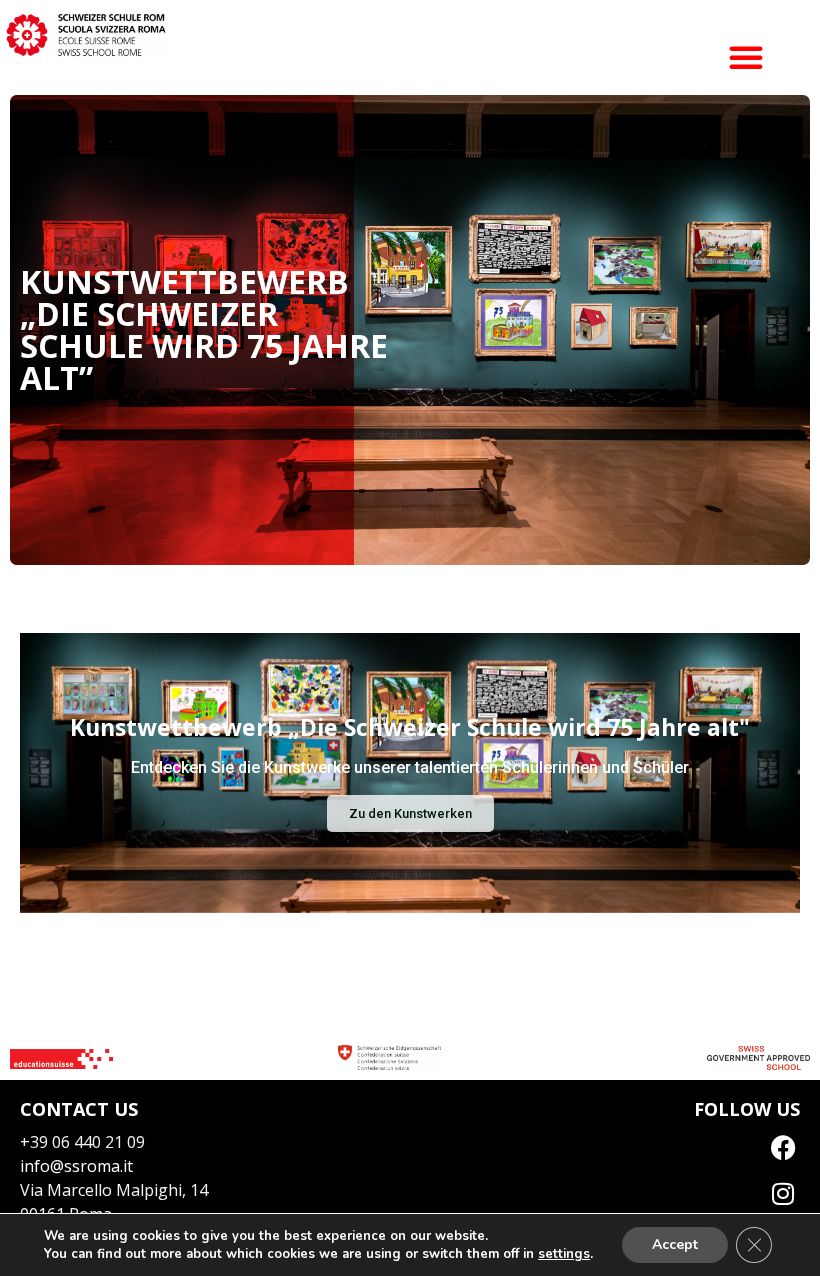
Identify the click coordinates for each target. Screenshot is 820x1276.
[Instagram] (783, 1193)
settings (564, 1254)
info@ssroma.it (76, 1166)
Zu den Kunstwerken (410, 813)
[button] (746, 57)
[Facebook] (783, 1147)
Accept (675, 1244)
